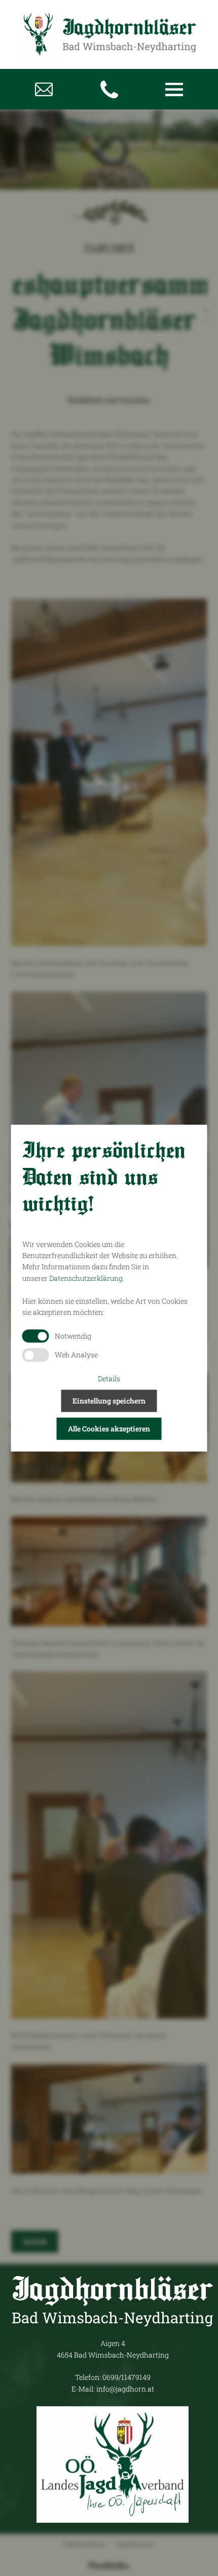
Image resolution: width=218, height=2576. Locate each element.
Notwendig (73, 1335)
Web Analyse (76, 1355)
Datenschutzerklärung (86, 1278)
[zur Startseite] (109, 34)
